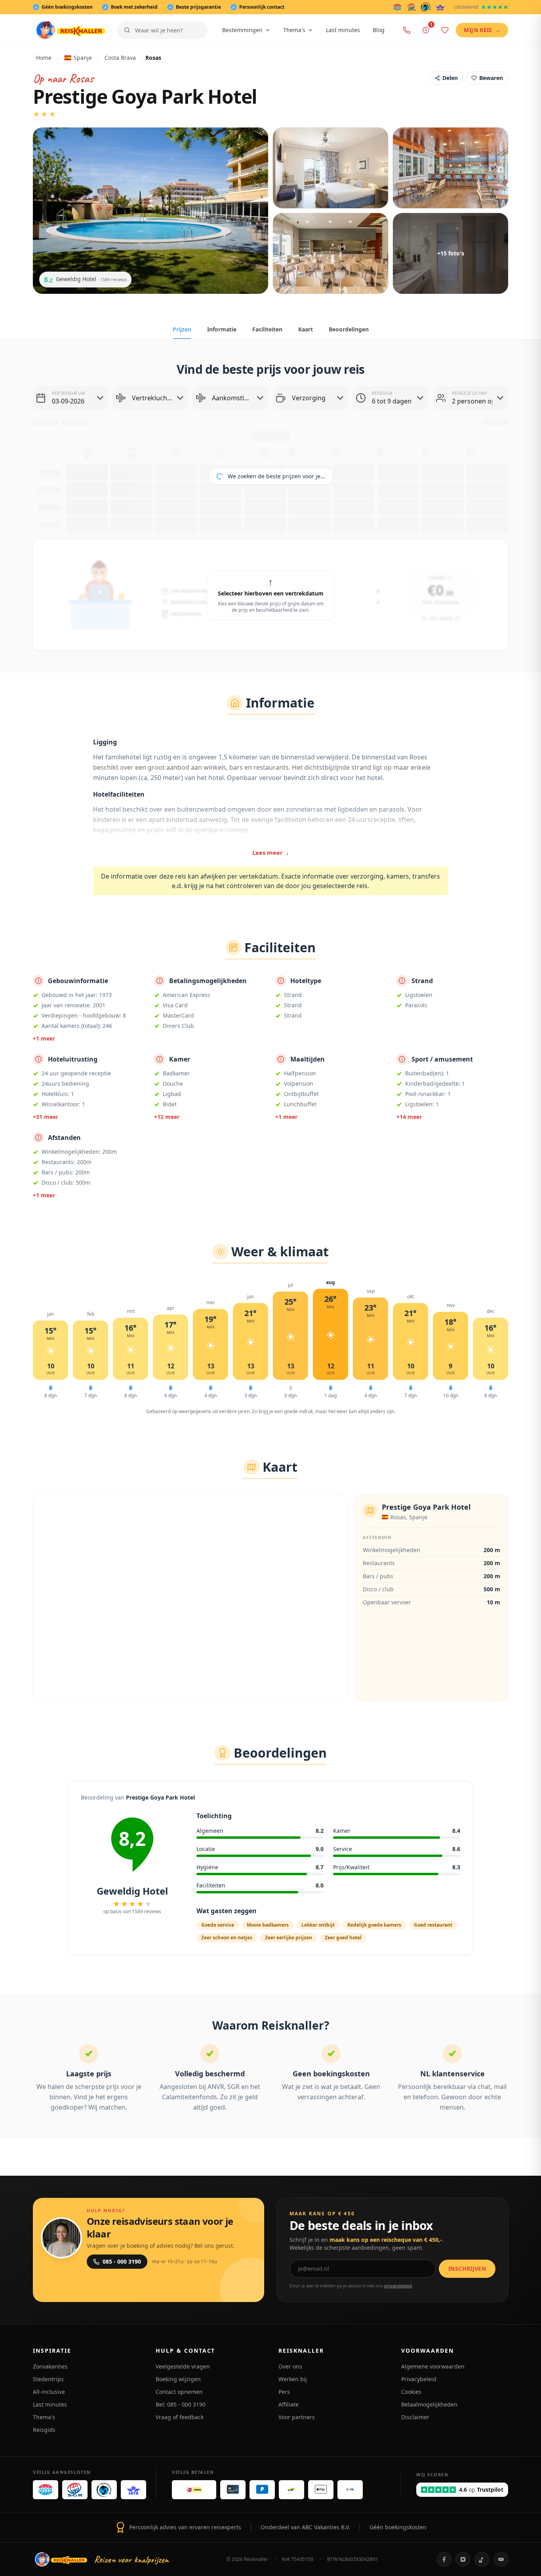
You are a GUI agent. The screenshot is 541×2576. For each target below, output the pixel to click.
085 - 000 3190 (122, 2261)
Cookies (411, 2392)
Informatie (222, 329)
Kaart (306, 329)
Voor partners (297, 2417)
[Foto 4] (331, 253)
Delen (450, 78)
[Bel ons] (407, 30)
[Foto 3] (451, 168)
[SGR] (411, 7)
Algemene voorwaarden (433, 2366)
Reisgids (44, 2430)
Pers (284, 2392)
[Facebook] (444, 2559)
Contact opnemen (179, 2392)
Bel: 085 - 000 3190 (181, 2404)
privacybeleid (398, 2286)
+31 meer (46, 1117)
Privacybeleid (419, 2379)
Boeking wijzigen (178, 2379)
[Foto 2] (331, 168)
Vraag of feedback (180, 2417)
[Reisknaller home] (70, 30)
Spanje (83, 58)
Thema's (294, 30)
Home (44, 58)
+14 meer (409, 1117)
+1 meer (44, 1038)
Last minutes (343, 30)
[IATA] (440, 7)
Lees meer (271, 852)
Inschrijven (467, 2269)
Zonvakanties (50, 2366)
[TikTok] (482, 2559)
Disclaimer (415, 2417)
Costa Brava (120, 58)
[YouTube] (501, 2559)
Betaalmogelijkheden (429, 2404)
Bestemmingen (242, 30)
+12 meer (167, 1117)
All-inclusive (49, 2392)
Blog (379, 30)
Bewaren (491, 78)
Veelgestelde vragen (183, 2366)
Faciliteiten (267, 329)
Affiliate (289, 2404)
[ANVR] (397, 7)
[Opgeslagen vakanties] (445, 30)
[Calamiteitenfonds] (426, 7)
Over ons (290, 2366)
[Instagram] (463, 2559)
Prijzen (182, 329)
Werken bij (293, 2379)
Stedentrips (48, 2379)
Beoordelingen (349, 329)
